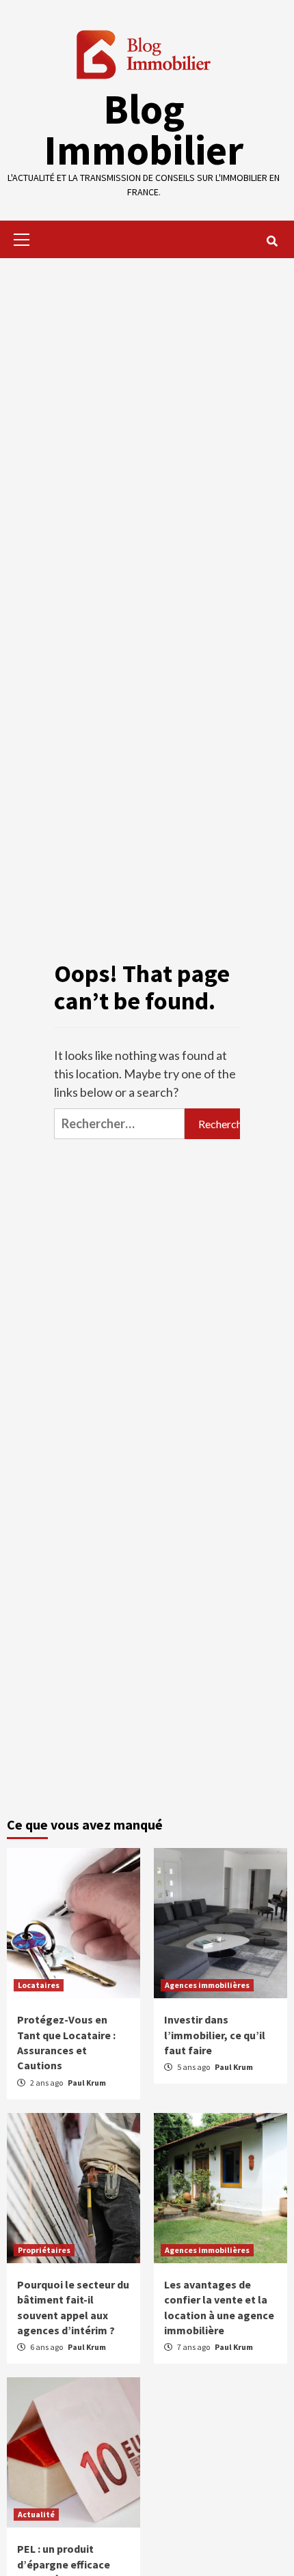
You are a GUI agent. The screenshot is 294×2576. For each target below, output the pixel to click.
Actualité (36, 2514)
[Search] (272, 241)
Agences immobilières (207, 1985)
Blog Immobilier (144, 129)
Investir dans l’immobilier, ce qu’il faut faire (215, 2035)
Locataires (39, 1985)
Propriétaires (44, 2250)
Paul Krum (87, 2083)
